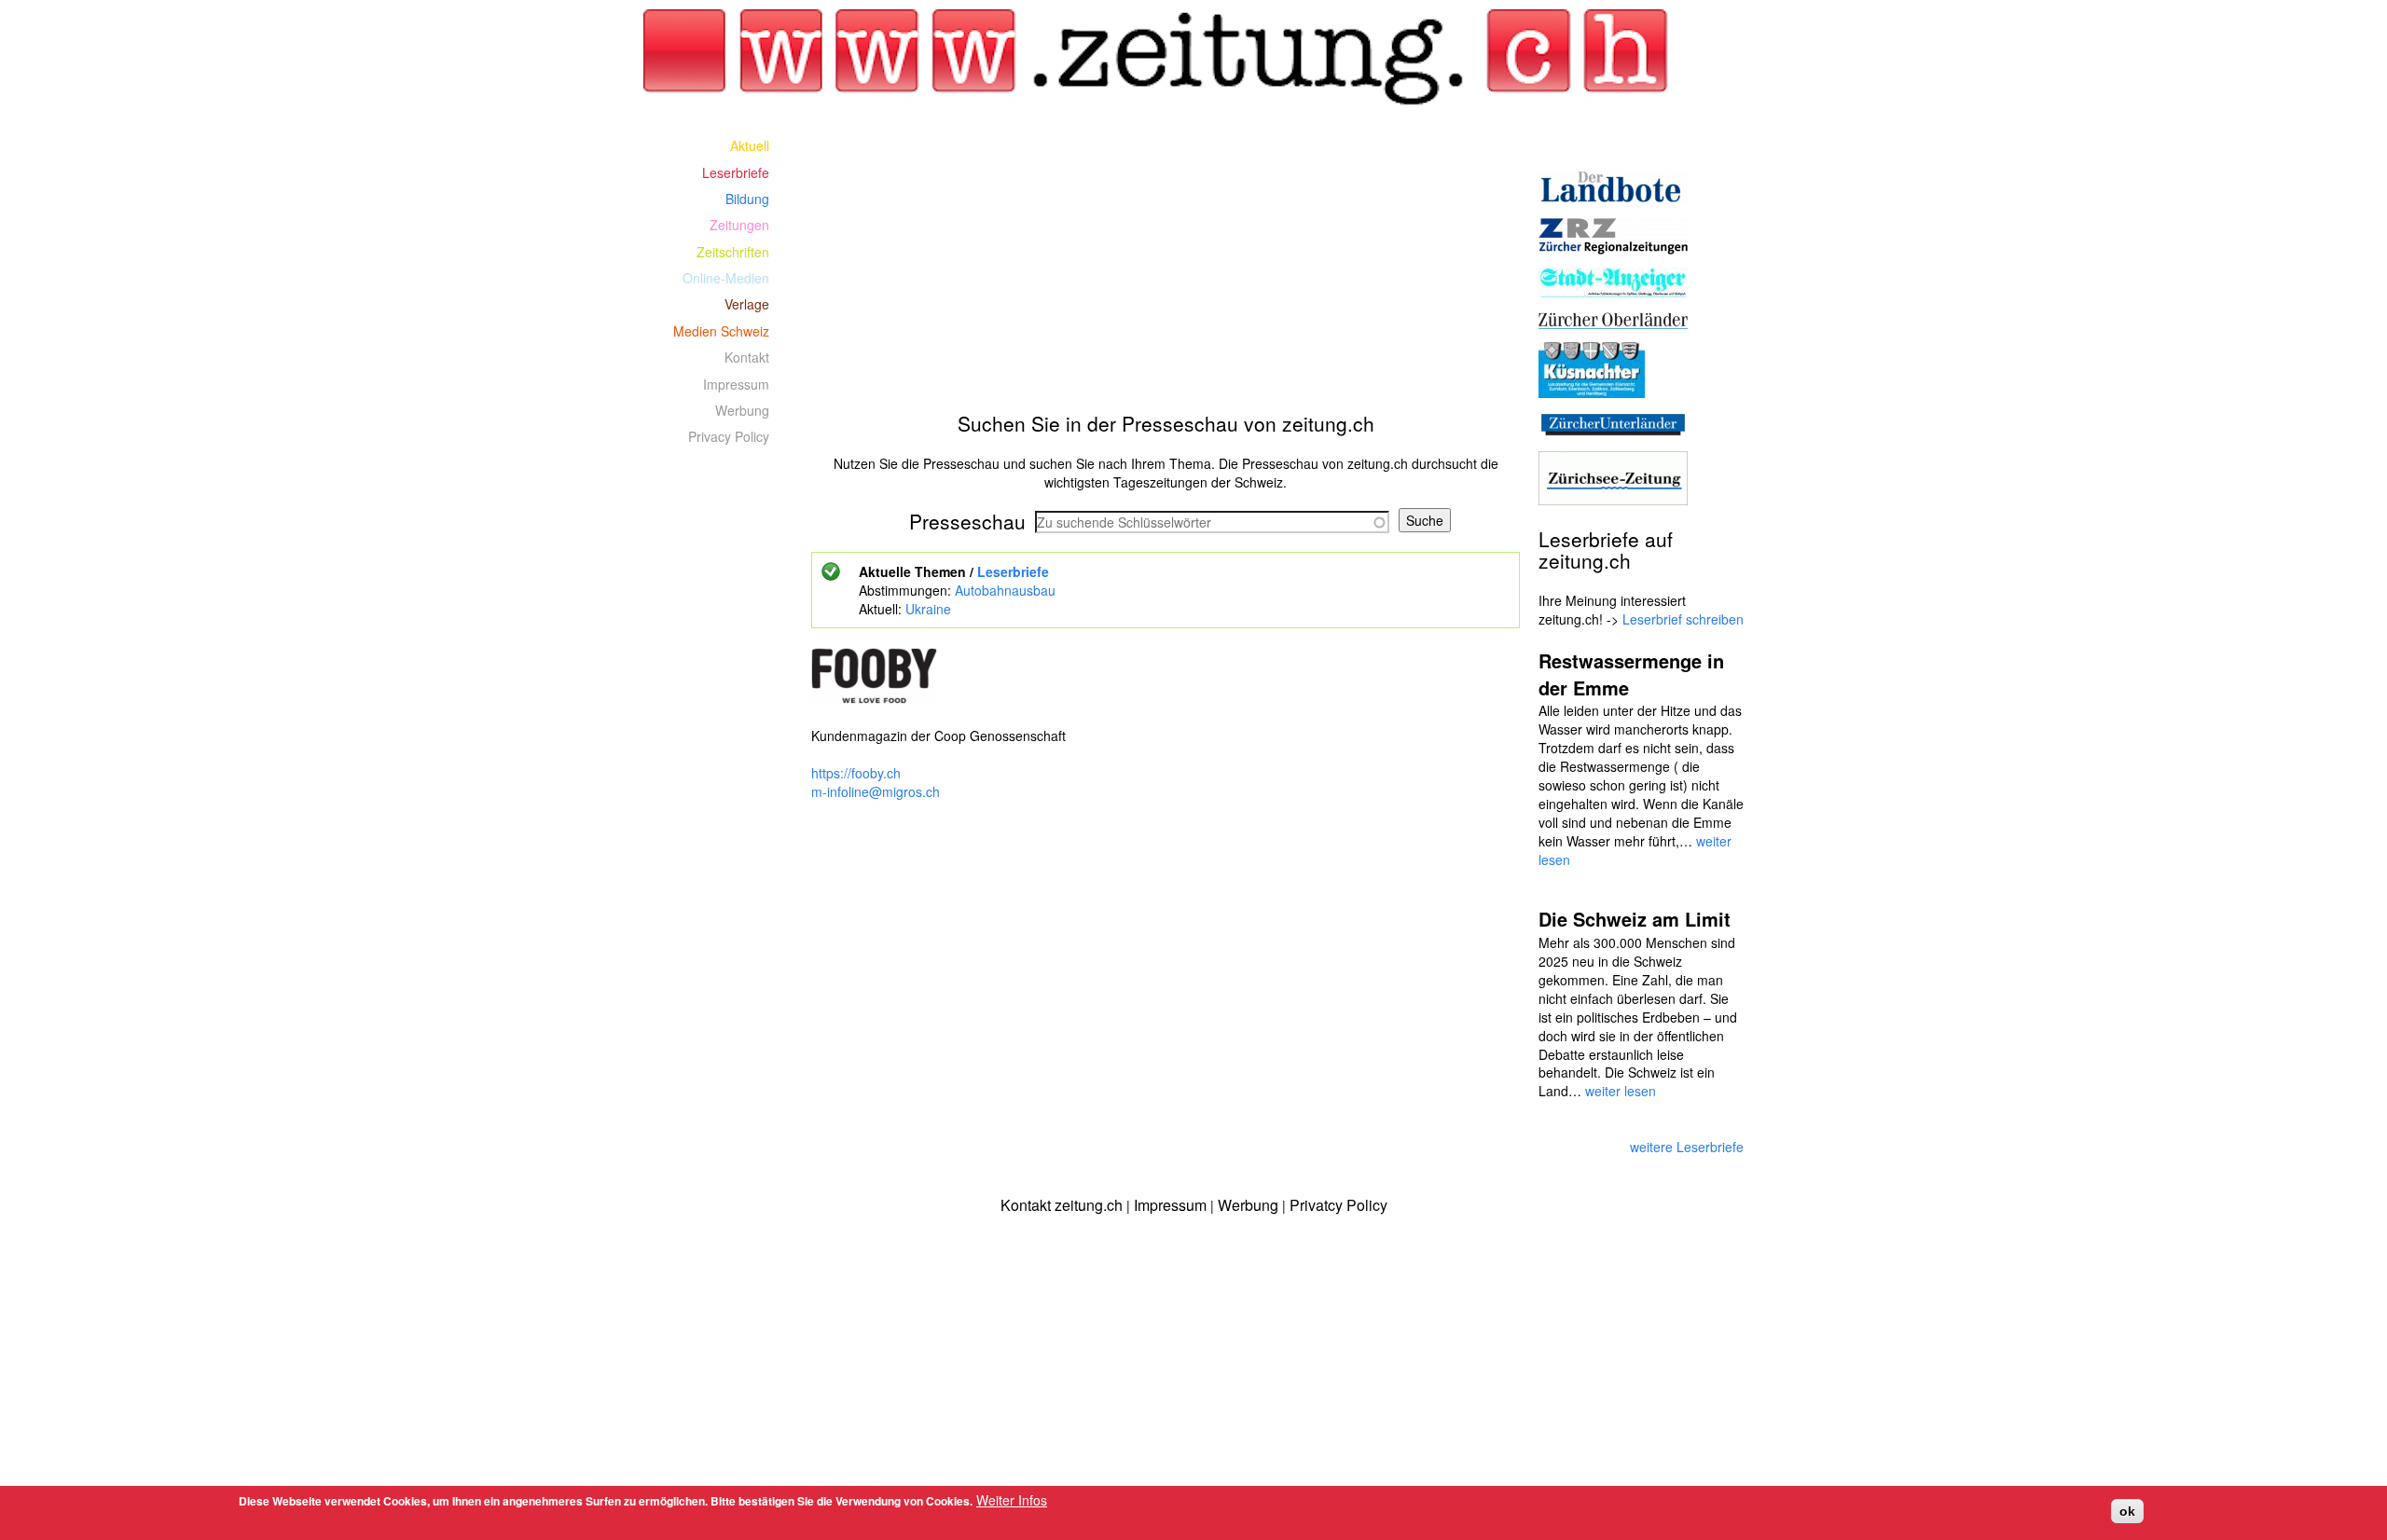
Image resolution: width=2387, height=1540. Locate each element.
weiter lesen (1621, 1091)
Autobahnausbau (1005, 590)
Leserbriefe (1013, 571)
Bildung (747, 199)
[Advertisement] (1166, 263)
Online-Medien (726, 278)
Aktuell (750, 145)
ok (2127, 1511)
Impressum (736, 384)
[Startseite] (1166, 58)
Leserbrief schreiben (1683, 619)
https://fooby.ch (856, 773)
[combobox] (1212, 522)
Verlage (747, 304)
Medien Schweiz (721, 331)
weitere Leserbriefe (1687, 1147)
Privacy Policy (729, 436)
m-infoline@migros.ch (876, 791)
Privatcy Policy (1338, 1205)
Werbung (742, 410)
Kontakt (747, 357)
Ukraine (928, 609)
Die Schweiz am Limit (1635, 919)
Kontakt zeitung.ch (1062, 1205)
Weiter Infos (1012, 1500)
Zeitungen (739, 225)
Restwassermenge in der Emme (1631, 674)
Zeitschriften (733, 252)
